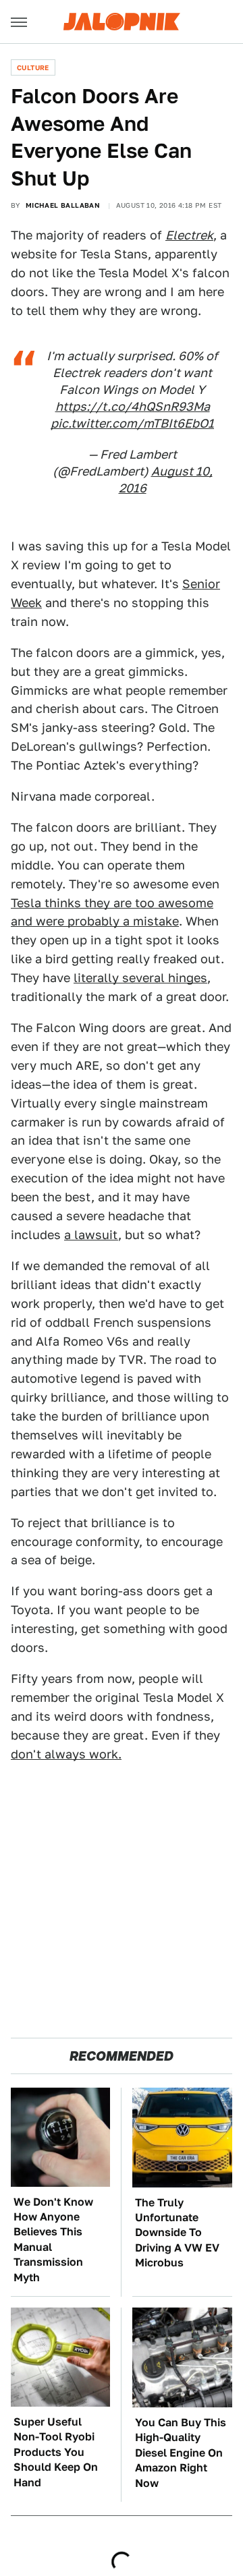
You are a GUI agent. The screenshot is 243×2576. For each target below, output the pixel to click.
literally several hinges (140, 978)
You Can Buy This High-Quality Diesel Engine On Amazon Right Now (181, 2453)
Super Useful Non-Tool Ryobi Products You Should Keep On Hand (56, 2452)
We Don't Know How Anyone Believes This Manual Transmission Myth (53, 2240)
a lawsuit (91, 1235)
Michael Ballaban (63, 205)
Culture (33, 67)
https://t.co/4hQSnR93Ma (133, 406)
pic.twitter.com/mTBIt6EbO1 (132, 423)
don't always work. (66, 1754)
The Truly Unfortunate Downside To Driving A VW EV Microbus (177, 2233)
